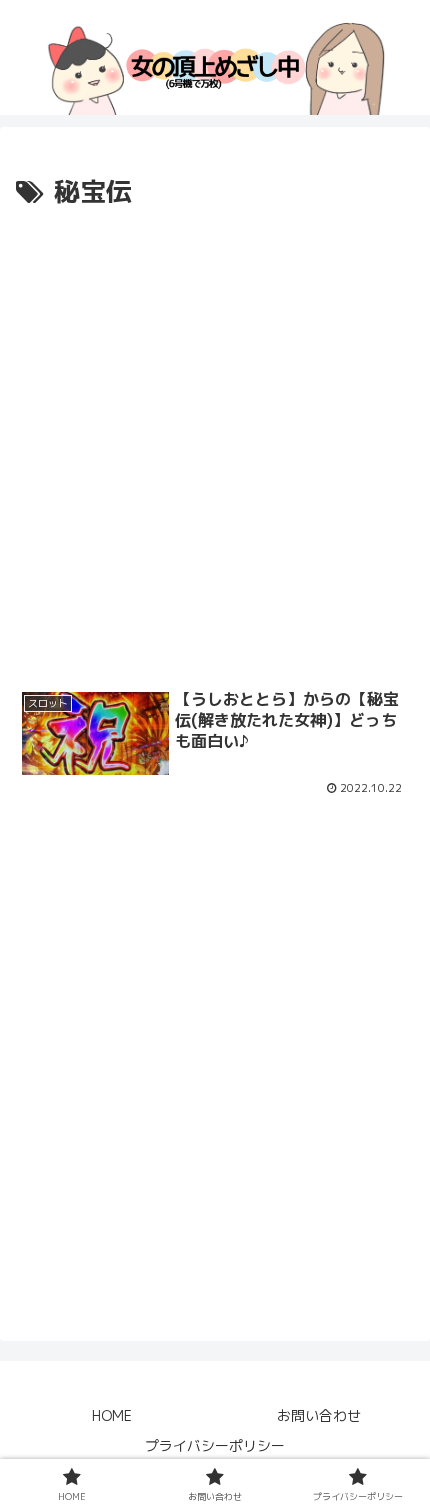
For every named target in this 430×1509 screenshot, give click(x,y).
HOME (112, 1415)
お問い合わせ (319, 1415)
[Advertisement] (215, 439)
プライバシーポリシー (215, 1445)
